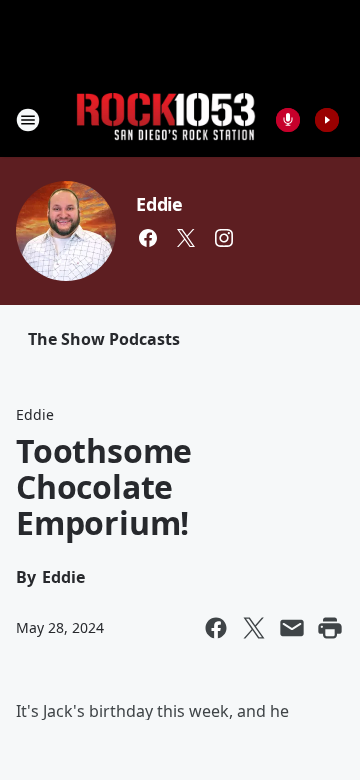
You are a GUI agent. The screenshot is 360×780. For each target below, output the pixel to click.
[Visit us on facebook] (148, 238)
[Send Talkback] (288, 120)
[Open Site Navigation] (28, 120)
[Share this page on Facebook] (216, 628)
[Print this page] (330, 628)
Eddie (159, 204)
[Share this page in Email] (292, 628)
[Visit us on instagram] (224, 238)
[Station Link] (166, 119)
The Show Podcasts (104, 339)
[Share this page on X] (254, 628)
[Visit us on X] (186, 238)
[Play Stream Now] (327, 120)
